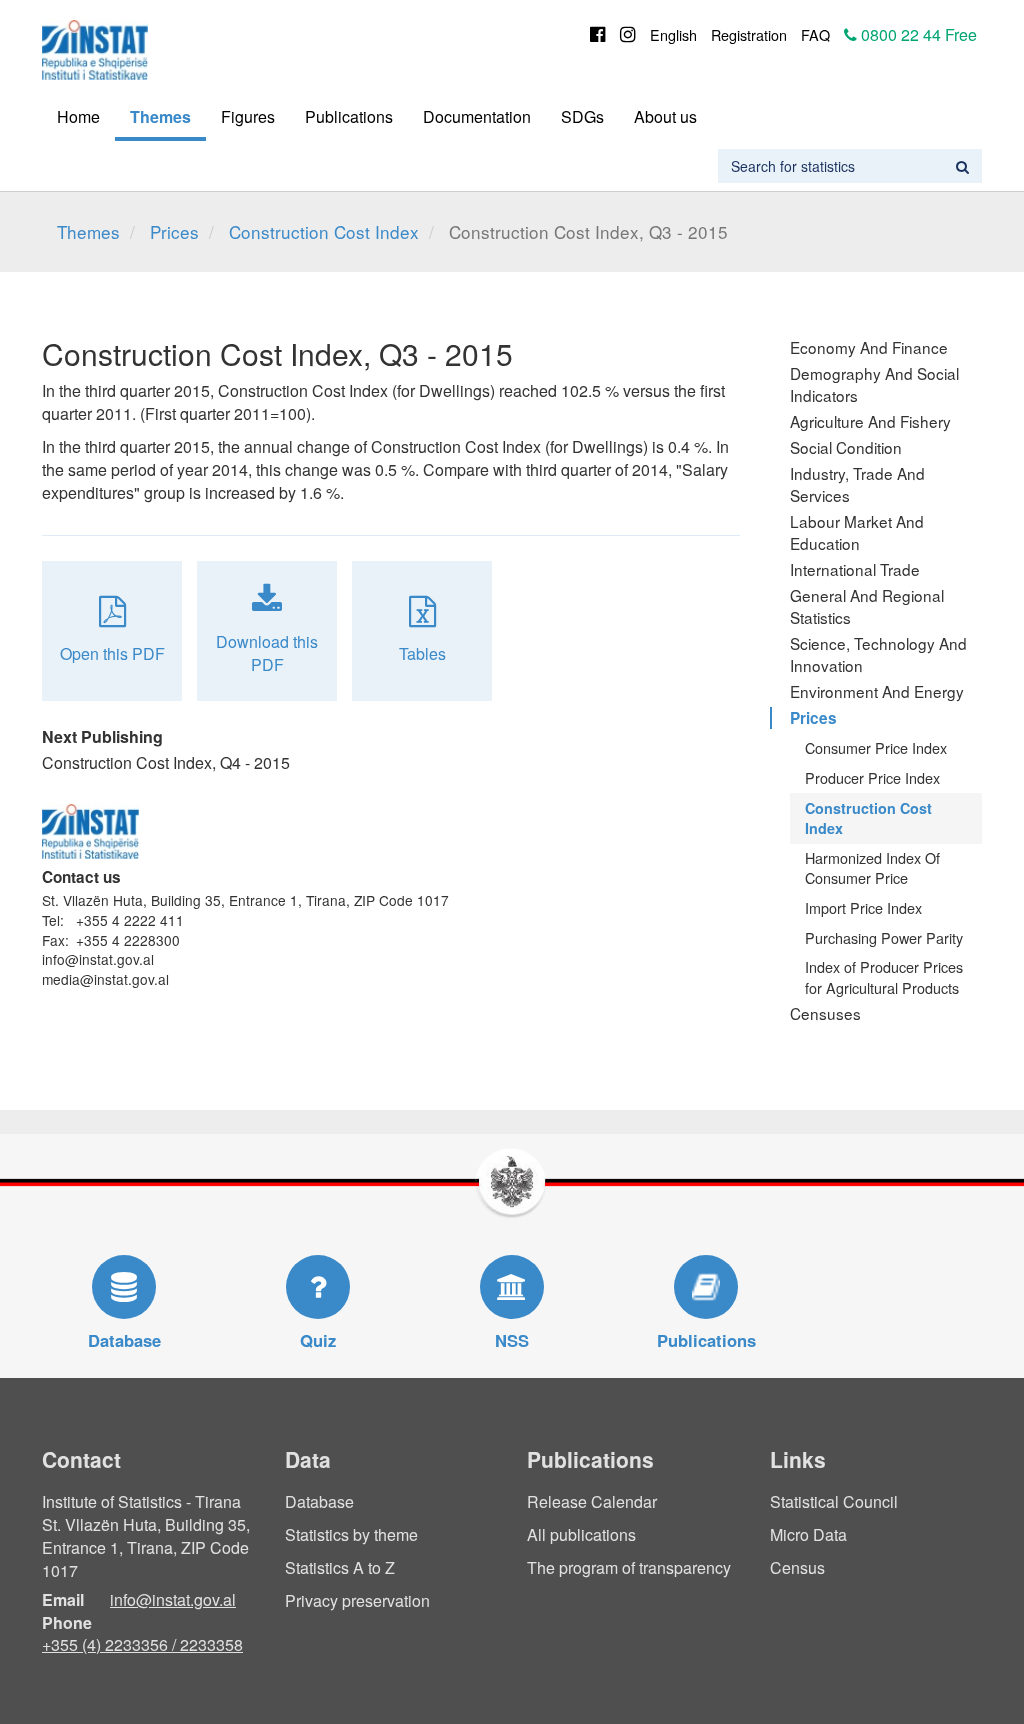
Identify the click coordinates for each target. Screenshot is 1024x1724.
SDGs (582, 116)
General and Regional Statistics (867, 606)
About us (665, 116)
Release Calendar (592, 1501)
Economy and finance (869, 347)
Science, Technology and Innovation (878, 654)
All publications (581, 1534)
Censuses (825, 1013)
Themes (160, 116)
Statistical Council (834, 1501)
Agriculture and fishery (870, 421)
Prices (174, 231)
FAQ (815, 34)
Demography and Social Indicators (874, 384)
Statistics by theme (351, 1534)
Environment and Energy (877, 691)
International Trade (855, 569)
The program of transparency (629, 1567)
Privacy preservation (357, 1600)
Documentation (477, 116)
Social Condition (846, 447)
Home (78, 116)
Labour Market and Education (857, 532)
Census (797, 1567)
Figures (248, 116)
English (673, 34)
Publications (349, 116)
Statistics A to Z (340, 1567)
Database (319, 1501)
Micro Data (808, 1534)
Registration (749, 34)
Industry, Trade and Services (857, 484)
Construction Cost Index (324, 231)
